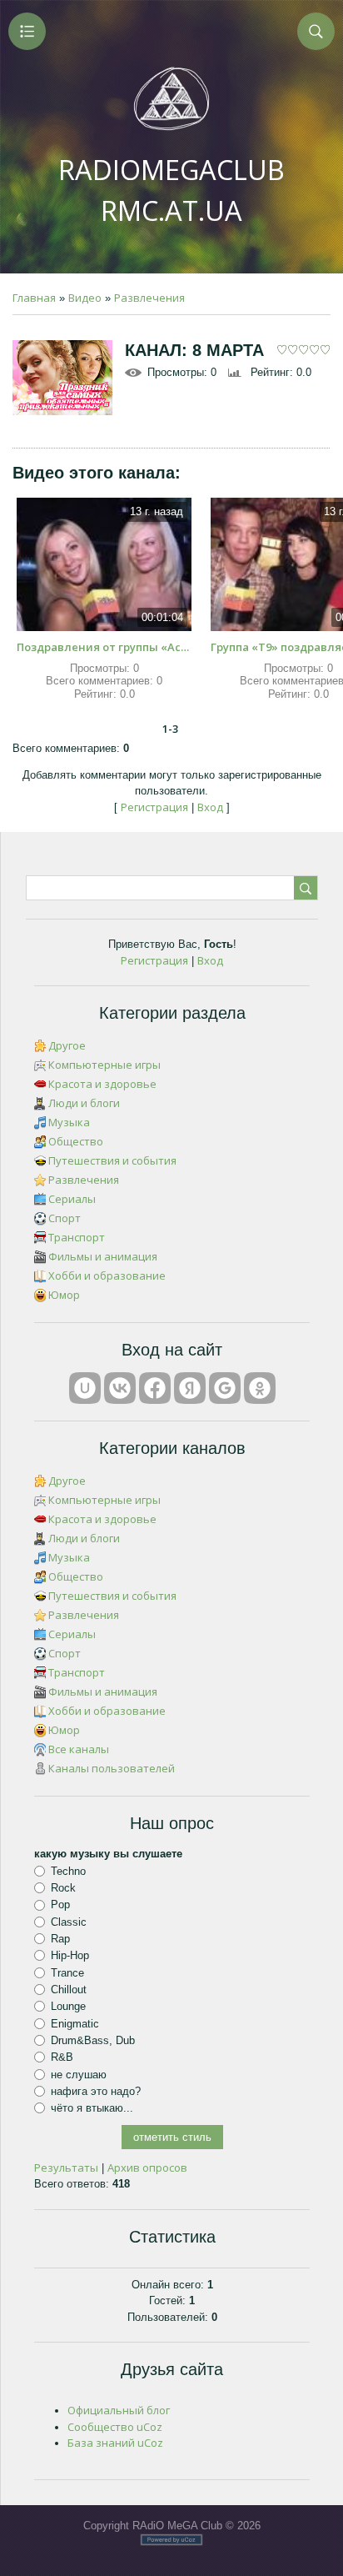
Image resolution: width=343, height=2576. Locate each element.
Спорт (65, 1218)
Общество (76, 1141)
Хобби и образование (107, 1275)
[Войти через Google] (225, 1388)
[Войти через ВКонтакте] (120, 1388)
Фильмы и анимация (103, 1256)
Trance (67, 1973)
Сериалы (72, 1199)
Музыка (69, 1122)
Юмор (64, 1295)
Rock (63, 1888)
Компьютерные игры (104, 1065)
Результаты (66, 2168)
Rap (60, 1939)
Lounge (68, 2006)
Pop (60, 1904)
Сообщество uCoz (115, 2427)
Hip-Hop (70, 1955)
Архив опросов (147, 2168)
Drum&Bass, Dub (93, 2040)
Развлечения (149, 298)
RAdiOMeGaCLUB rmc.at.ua (171, 190)
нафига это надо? (96, 2091)
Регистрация (154, 807)
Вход (210, 807)
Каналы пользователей (112, 1768)
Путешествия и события (112, 1160)
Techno (68, 1871)
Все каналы (79, 1749)
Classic (69, 1922)
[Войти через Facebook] (155, 1388)
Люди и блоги (84, 1103)
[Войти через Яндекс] (190, 1388)
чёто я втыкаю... (92, 2108)
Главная (34, 298)
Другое (67, 1045)
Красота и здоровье (102, 1084)
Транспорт (77, 1237)
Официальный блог (119, 2410)
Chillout (69, 1990)
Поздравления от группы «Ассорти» (104, 647)
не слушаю (79, 2074)
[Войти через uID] (85, 1388)
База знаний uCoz (115, 2443)
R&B (62, 2057)
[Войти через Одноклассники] (260, 1388)
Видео (85, 298)
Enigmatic (75, 2023)
